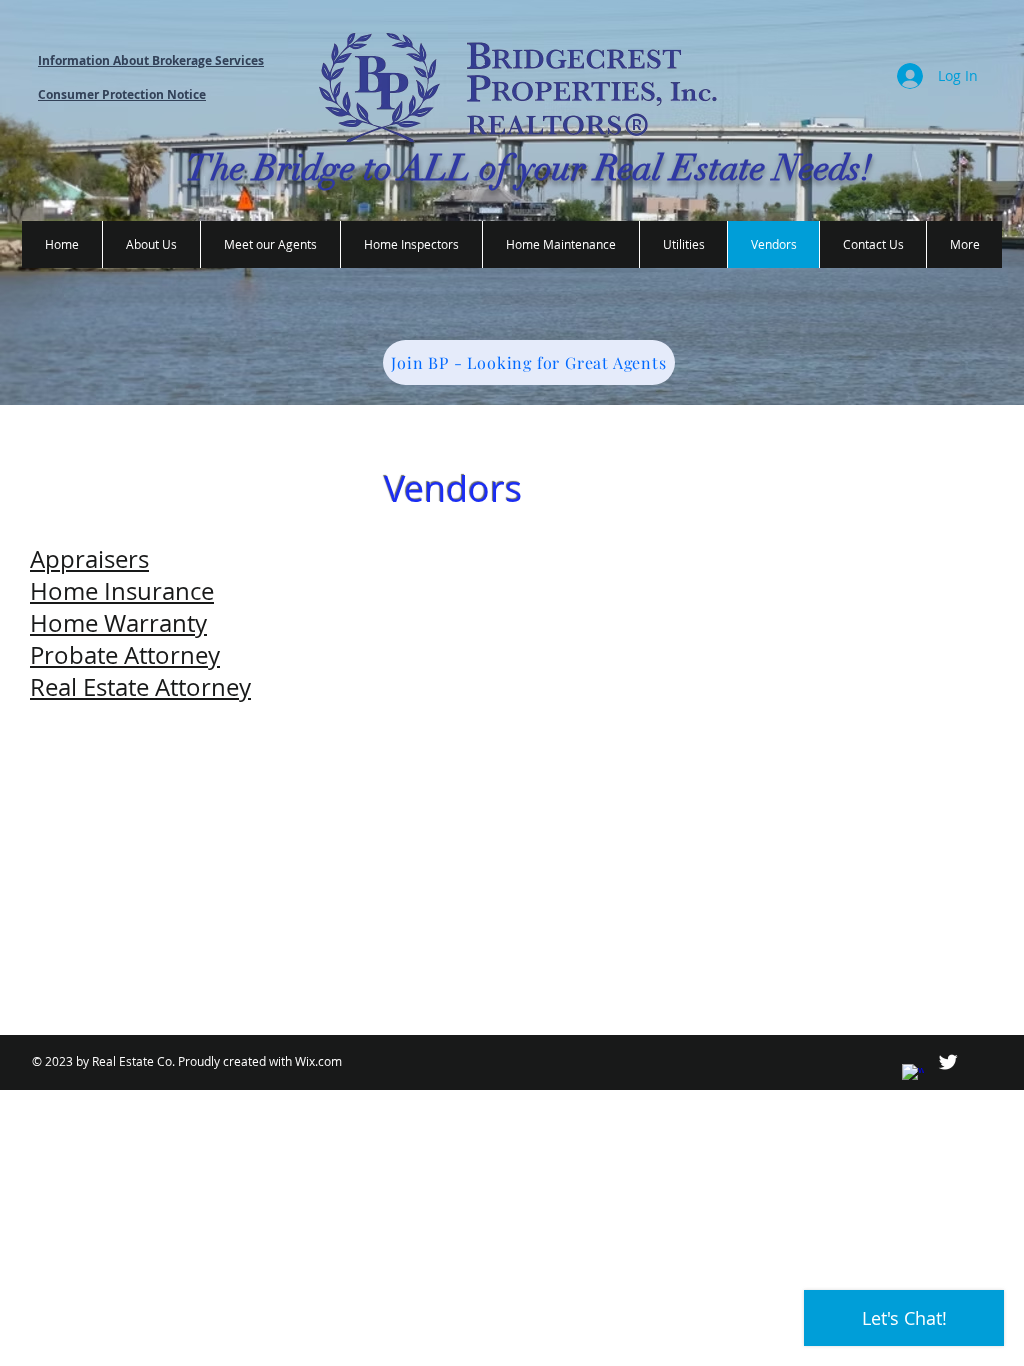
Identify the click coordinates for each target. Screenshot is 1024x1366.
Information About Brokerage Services (151, 60)
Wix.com (318, 1061)
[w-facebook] (913, 1075)
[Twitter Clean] (948, 1062)
